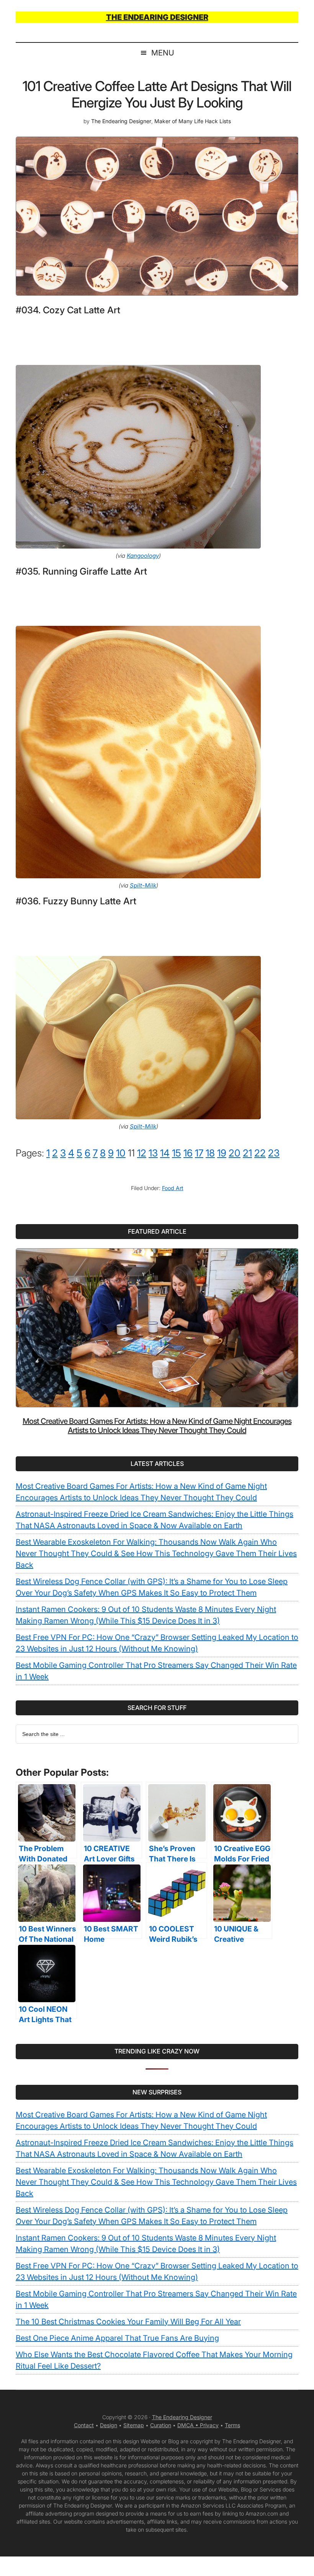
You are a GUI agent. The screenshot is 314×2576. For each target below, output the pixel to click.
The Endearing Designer (182, 2417)
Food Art (173, 1188)
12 (142, 1153)
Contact (84, 2425)
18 (210, 1153)
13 (153, 1153)
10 (121, 1153)
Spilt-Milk (143, 885)
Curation (161, 2425)
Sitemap (134, 2425)
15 (177, 1153)
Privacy (209, 2425)
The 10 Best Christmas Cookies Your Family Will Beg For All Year (128, 2322)
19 (222, 1153)
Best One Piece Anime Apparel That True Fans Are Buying (117, 2338)
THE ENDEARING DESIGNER (157, 17)
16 (188, 1153)
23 (274, 1153)
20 (235, 1153)
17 (199, 1153)
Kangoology (143, 556)
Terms (232, 2425)
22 (260, 1153)
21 (247, 1153)
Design (109, 2425)
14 (165, 1153)
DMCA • (189, 2425)
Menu (163, 53)
